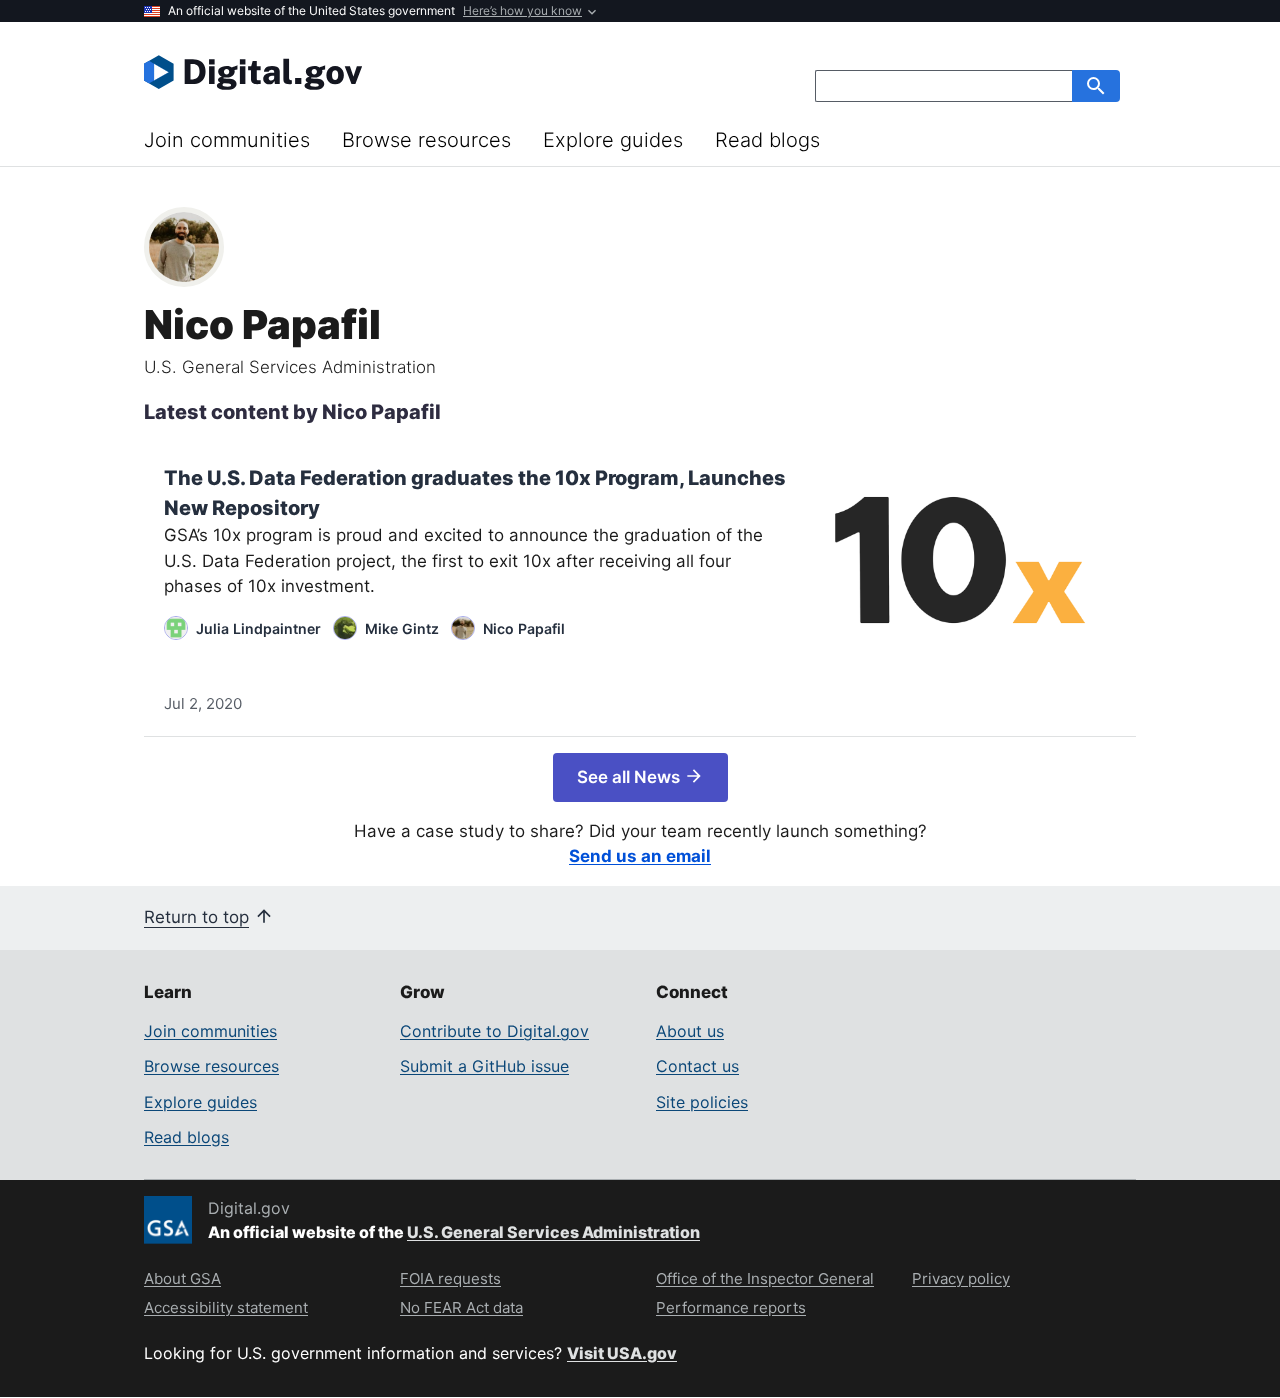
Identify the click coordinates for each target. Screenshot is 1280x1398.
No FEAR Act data (461, 1307)
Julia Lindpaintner (258, 628)
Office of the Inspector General (765, 1278)
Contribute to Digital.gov (494, 1031)
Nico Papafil (524, 628)
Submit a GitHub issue (484, 1066)
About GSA (182, 1278)
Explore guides (613, 140)
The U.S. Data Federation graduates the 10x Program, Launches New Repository (475, 493)
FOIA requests (450, 1278)
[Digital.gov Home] (392, 72)
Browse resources (426, 140)
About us (690, 1031)
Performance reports (731, 1307)
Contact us (697, 1066)
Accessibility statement (226, 1307)
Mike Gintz (402, 628)
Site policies (702, 1102)
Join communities (227, 140)
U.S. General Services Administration (553, 1232)
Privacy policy (961, 1278)
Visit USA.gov (622, 1353)
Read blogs (767, 140)
